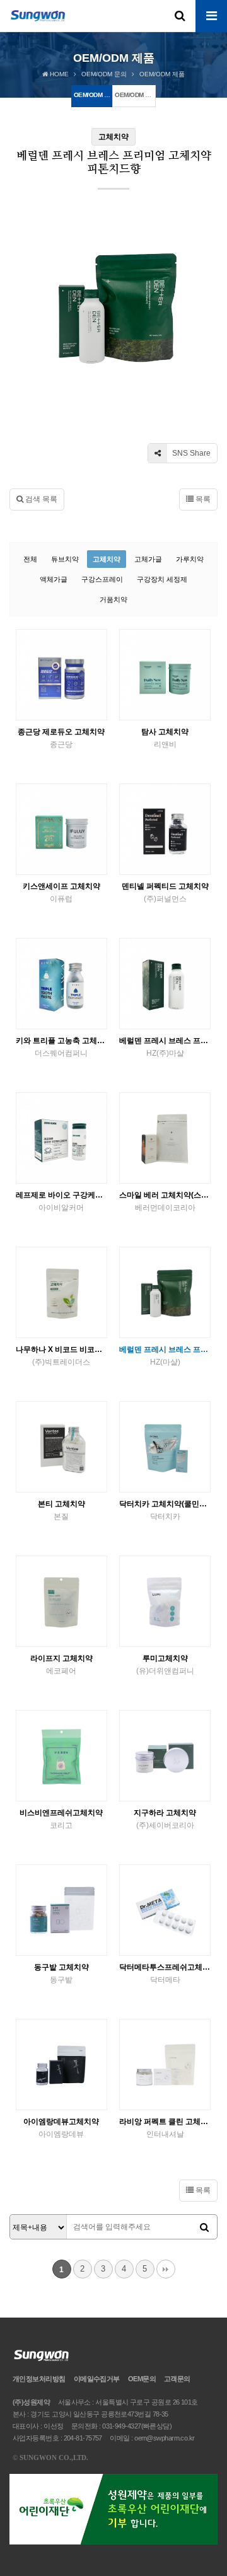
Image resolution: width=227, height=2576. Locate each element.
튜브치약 (65, 559)
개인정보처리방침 (39, 2379)
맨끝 (166, 2269)
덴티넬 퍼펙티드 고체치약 (165, 892)
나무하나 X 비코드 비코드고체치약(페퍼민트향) (61, 1356)
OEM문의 (142, 2379)
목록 (202, 499)
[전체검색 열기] (180, 16)
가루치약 (190, 559)
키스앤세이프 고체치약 (61, 892)
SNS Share (190, 453)
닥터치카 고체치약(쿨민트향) (165, 1510)
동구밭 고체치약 (61, 1973)
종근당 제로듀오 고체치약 (61, 738)
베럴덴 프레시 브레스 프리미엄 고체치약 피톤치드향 (165, 1047)
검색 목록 (40, 499)
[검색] (204, 2227)
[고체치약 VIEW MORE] (61, 675)
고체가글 (148, 559)
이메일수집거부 (97, 2379)
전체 (30, 559)
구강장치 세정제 (162, 579)
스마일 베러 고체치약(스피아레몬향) (165, 1201)
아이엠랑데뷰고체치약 (61, 2128)
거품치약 (113, 599)
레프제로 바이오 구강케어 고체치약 (61, 1201)
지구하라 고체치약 (165, 1819)
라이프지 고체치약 (61, 1665)
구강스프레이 (102, 579)
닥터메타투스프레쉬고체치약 (165, 1973)
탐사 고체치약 (165, 738)
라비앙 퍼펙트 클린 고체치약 (165, 2128)
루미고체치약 (165, 1665)
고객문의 (177, 2379)
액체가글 (54, 579)
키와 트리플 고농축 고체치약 (61, 1047)
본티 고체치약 (61, 1510)
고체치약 (107, 559)
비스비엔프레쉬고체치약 (61, 1819)
